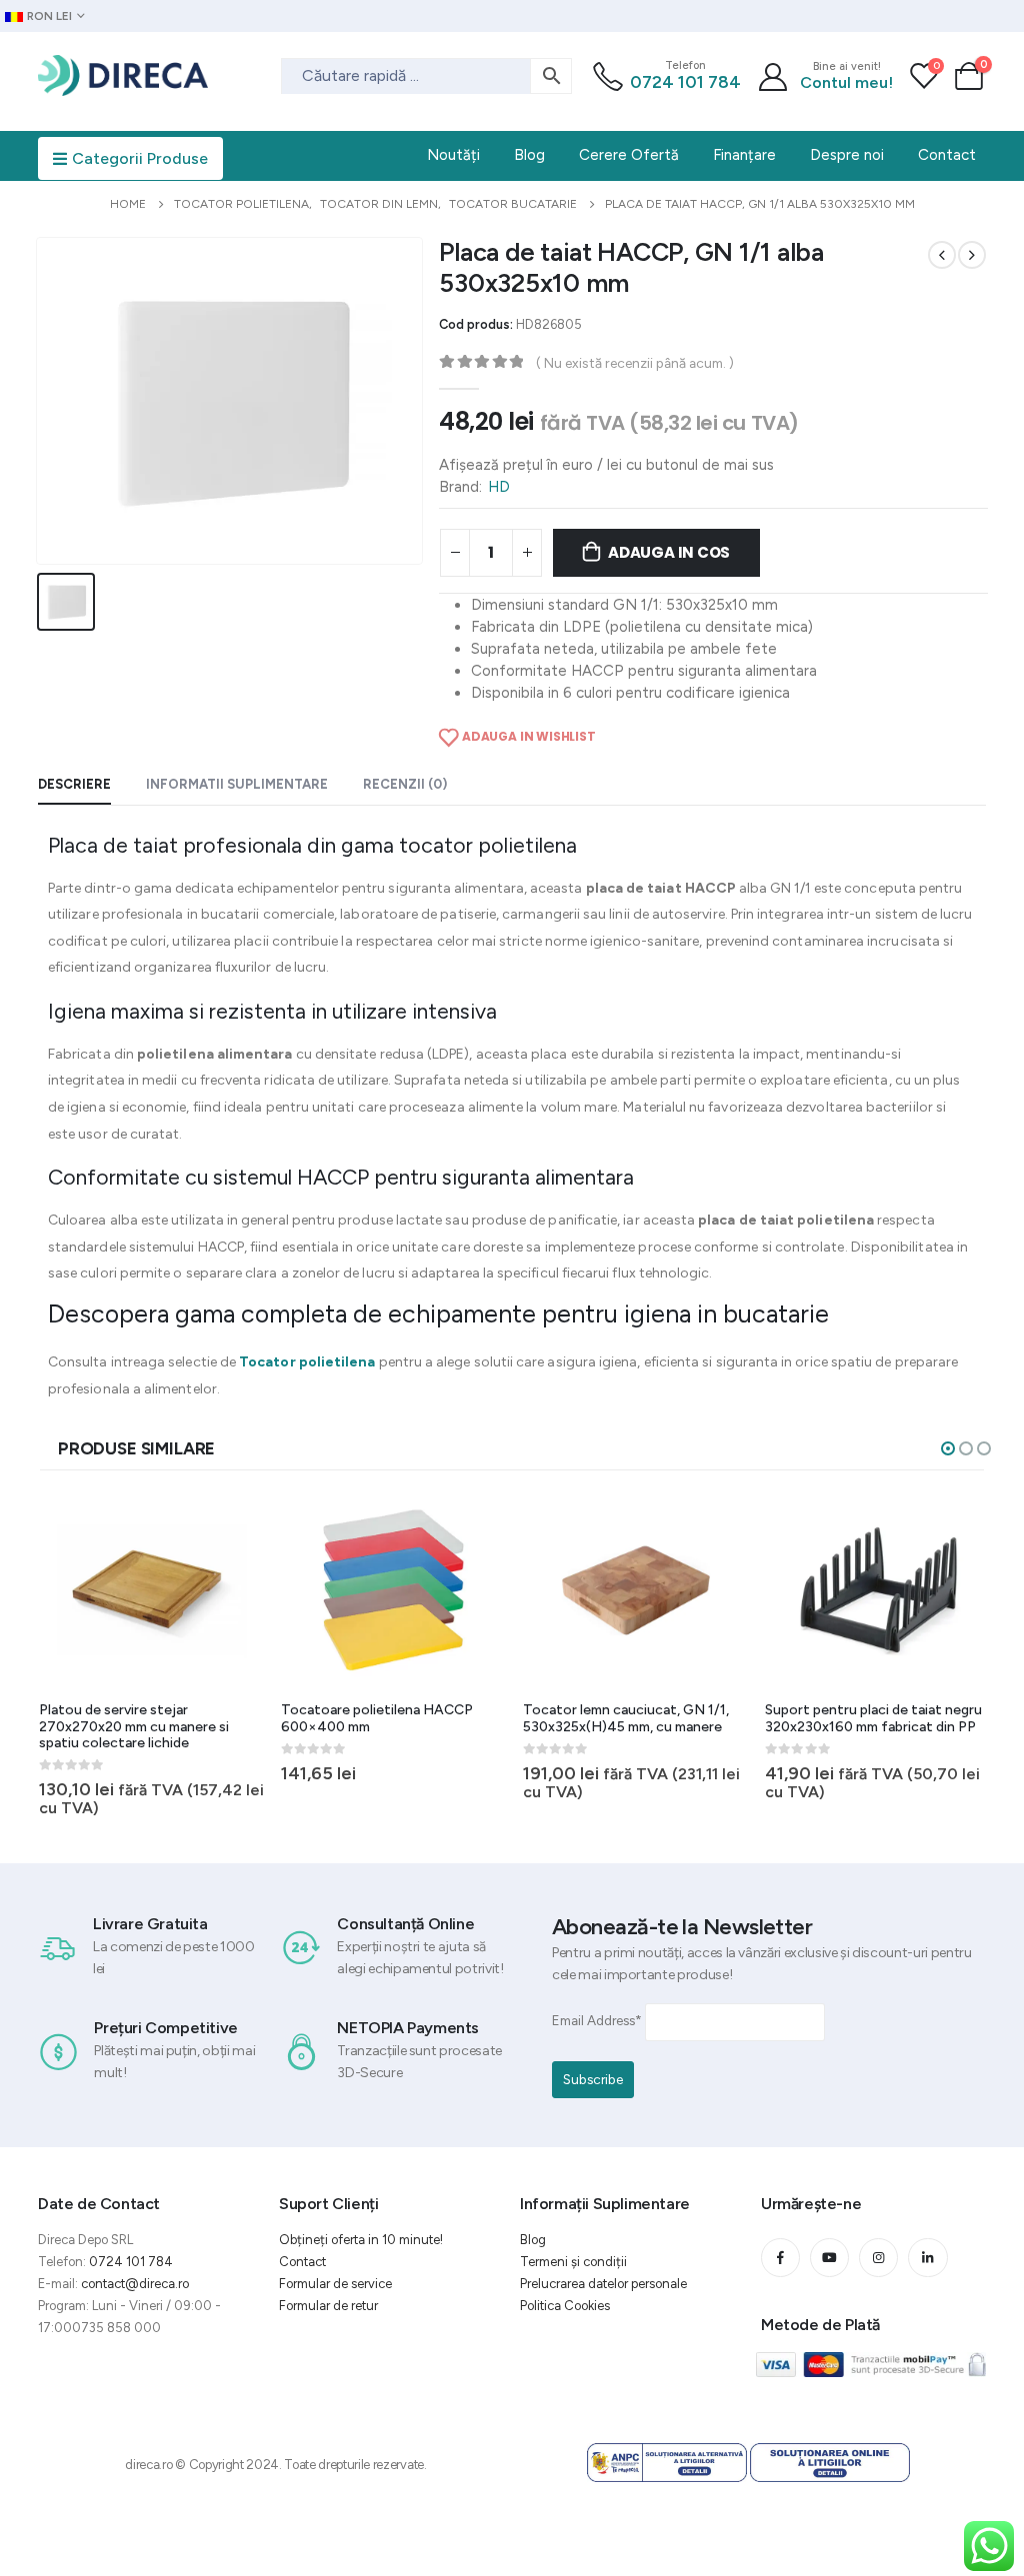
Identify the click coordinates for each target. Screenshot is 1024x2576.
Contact (302, 2262)
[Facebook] (780, 2258)
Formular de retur (328, 2306)
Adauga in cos (669, 552)
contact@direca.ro (135, 2284)
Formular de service (335, 2284)
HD (499, 487)
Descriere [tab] (74, 784)
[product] (152, 1590)
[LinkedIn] (927, 2258)
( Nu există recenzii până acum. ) (635, 363)
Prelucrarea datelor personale (603, 2284)
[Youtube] (829, 2258)
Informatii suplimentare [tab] (237, 784)
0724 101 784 (685, 82)
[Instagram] (878, 2258)
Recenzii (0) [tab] (405, 784)
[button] (948, 1448)
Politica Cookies (565, 2306)
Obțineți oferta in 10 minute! (361, 2240)
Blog (533, 2240)
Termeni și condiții (573, 2262)
